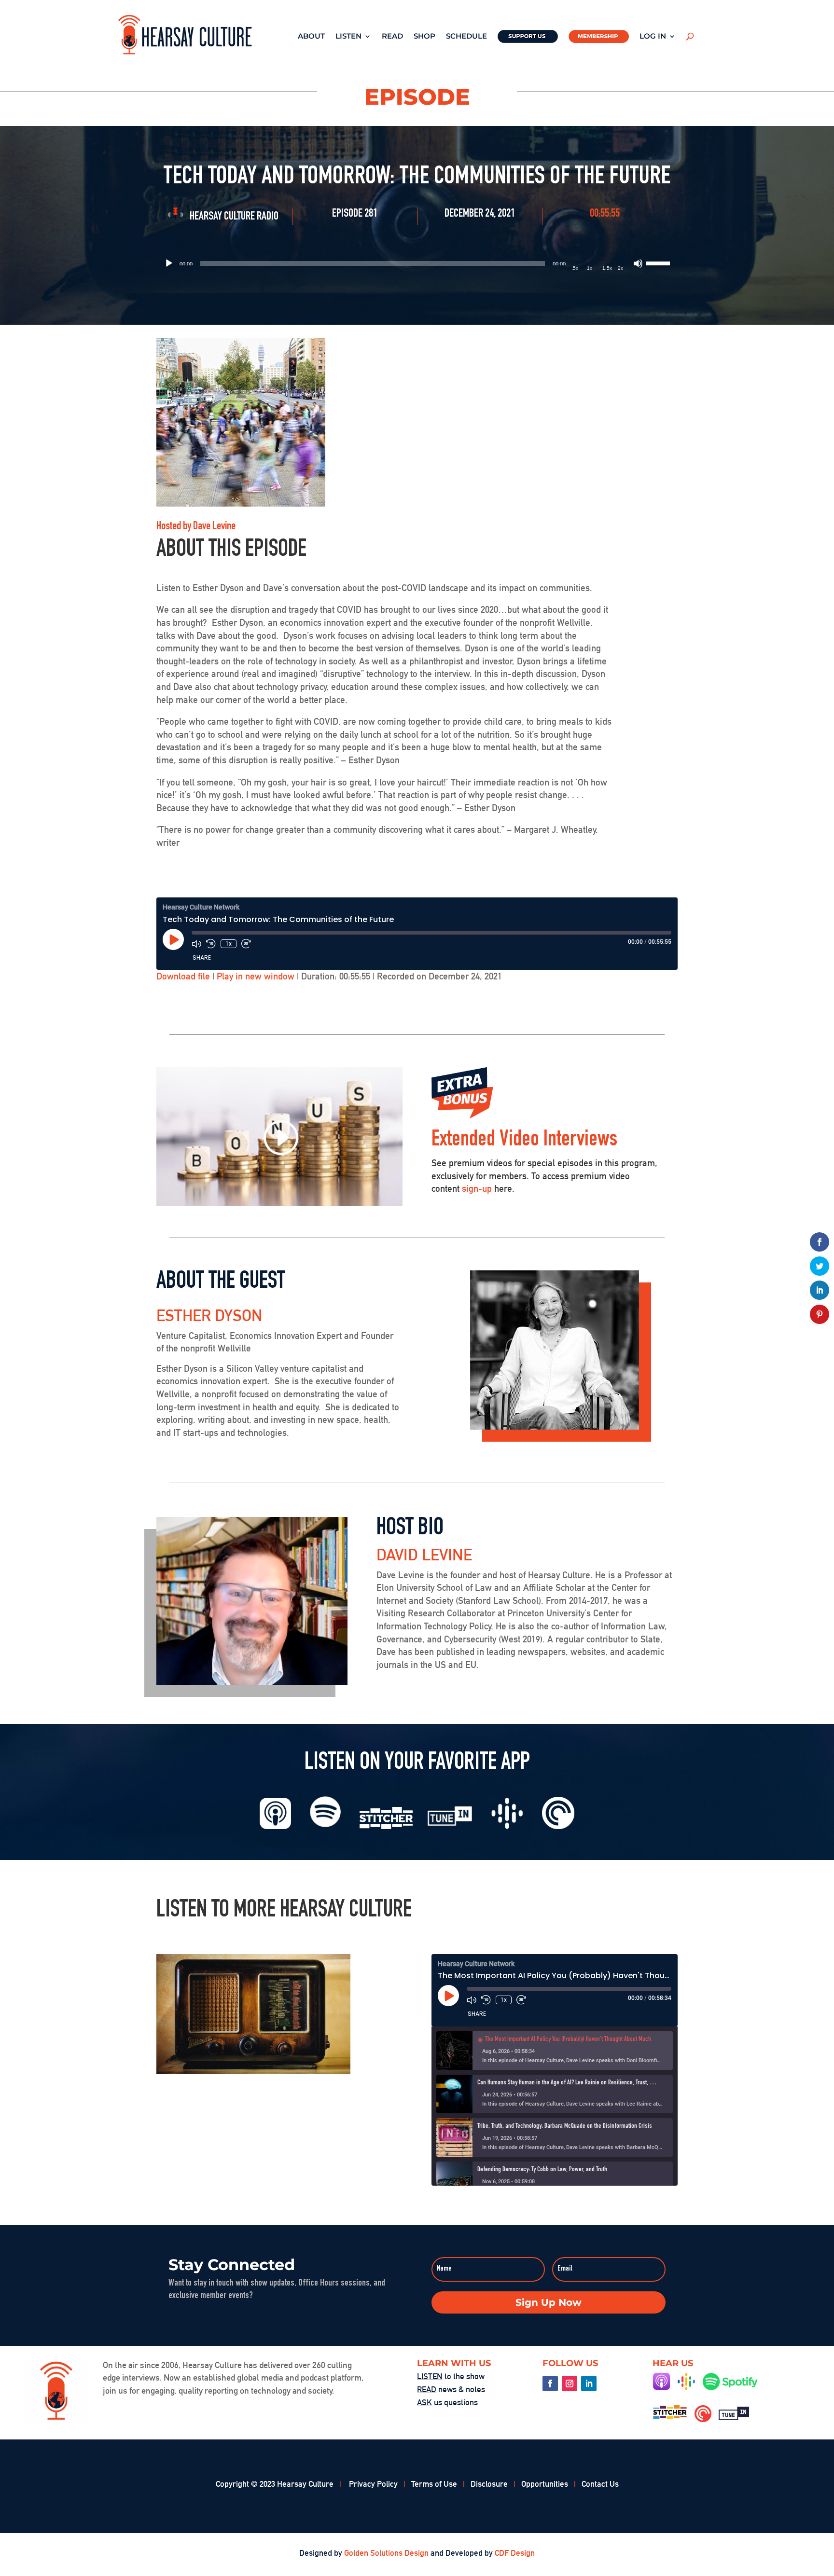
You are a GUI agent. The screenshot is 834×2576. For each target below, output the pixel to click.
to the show (451, 2376)
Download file (183, 976)
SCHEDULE (466, 36)
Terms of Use (434, 2484)
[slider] (659, 262)
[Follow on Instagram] (570, 2383)
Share (202, 957)
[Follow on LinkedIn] (589, 2383)
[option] (555, 2051)
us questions (447, 2402)
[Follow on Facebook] (550, 2383)
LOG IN (653, 36)
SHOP (424, 36)
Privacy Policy (373, 2484)
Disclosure (489, 2484)
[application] (417, 263)
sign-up (477, 1188)
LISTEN (348, 36)
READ (392, 36)
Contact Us (600, 2484)
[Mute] (638, 263)
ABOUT (311, 36)
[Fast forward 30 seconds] (246, 944)
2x (620, 268)
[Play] (169, 263)
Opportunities (545, 2484)
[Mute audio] (196, 944)
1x (590, 268)
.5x (575, 268)
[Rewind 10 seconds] (211, 944)
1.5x (607, 268)
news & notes (451, 2389)
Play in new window (256, 976)
